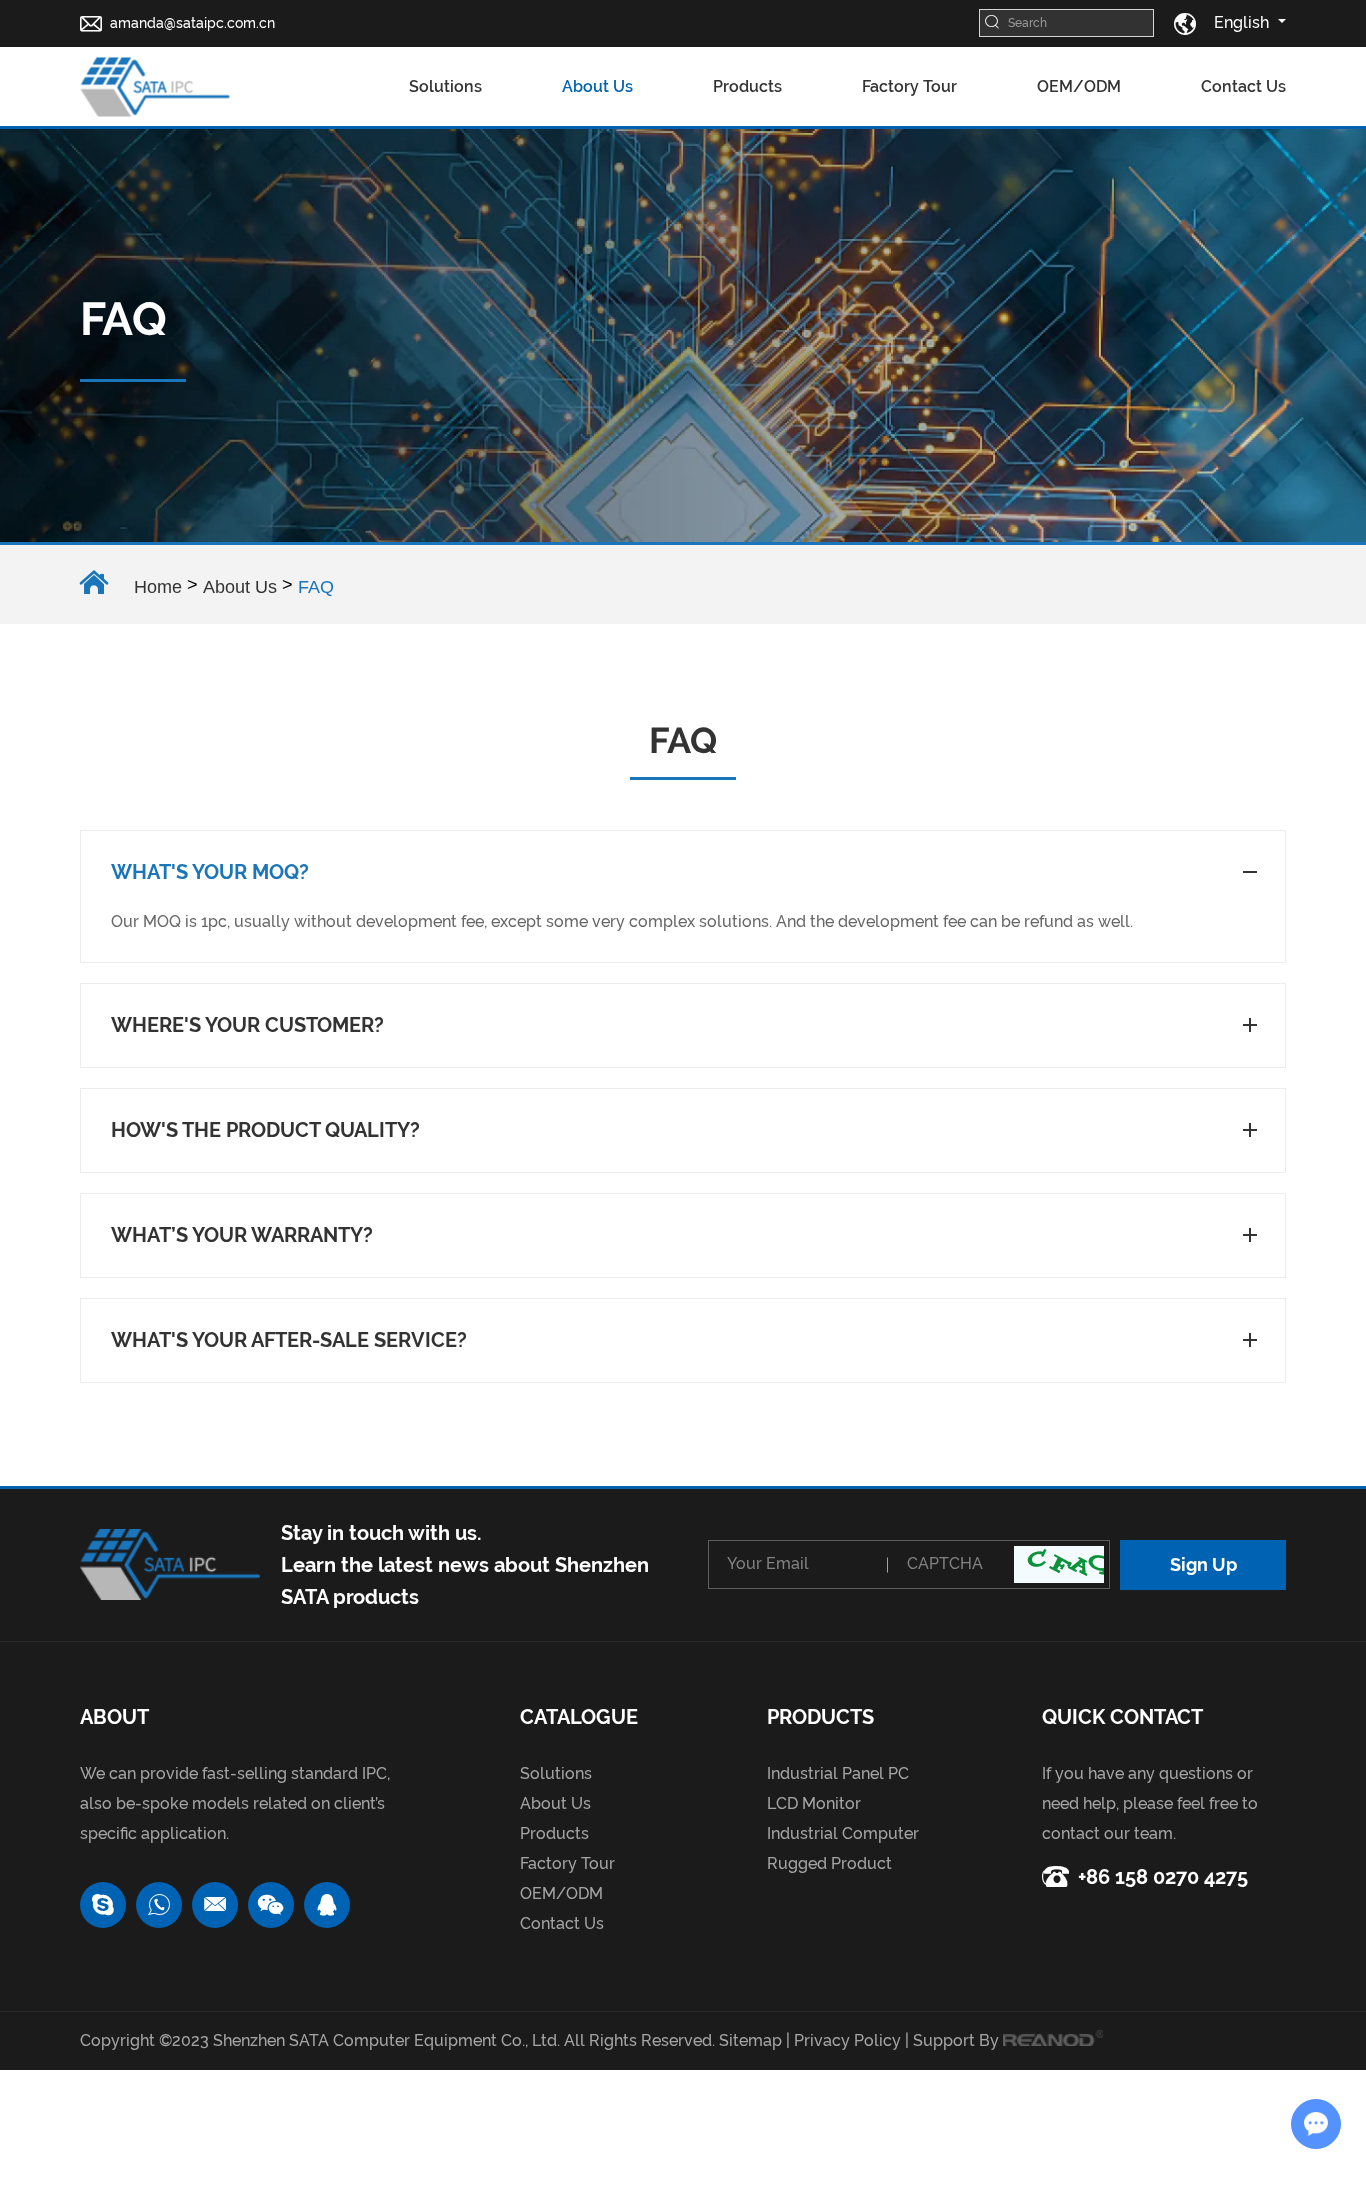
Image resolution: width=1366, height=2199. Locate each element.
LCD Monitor (814, 1803)
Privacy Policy (847, 2040)
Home (158, 587)
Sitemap (750, 2040)
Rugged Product (829, 1863)
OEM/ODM (1079, 86)
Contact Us (1243, 86)
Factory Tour (909, 86)
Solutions (445, 86)
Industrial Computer (843, 1833)
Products (747, 86)
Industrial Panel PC (838, 1773)
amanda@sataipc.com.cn (192, 23)
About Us (597, 86)
